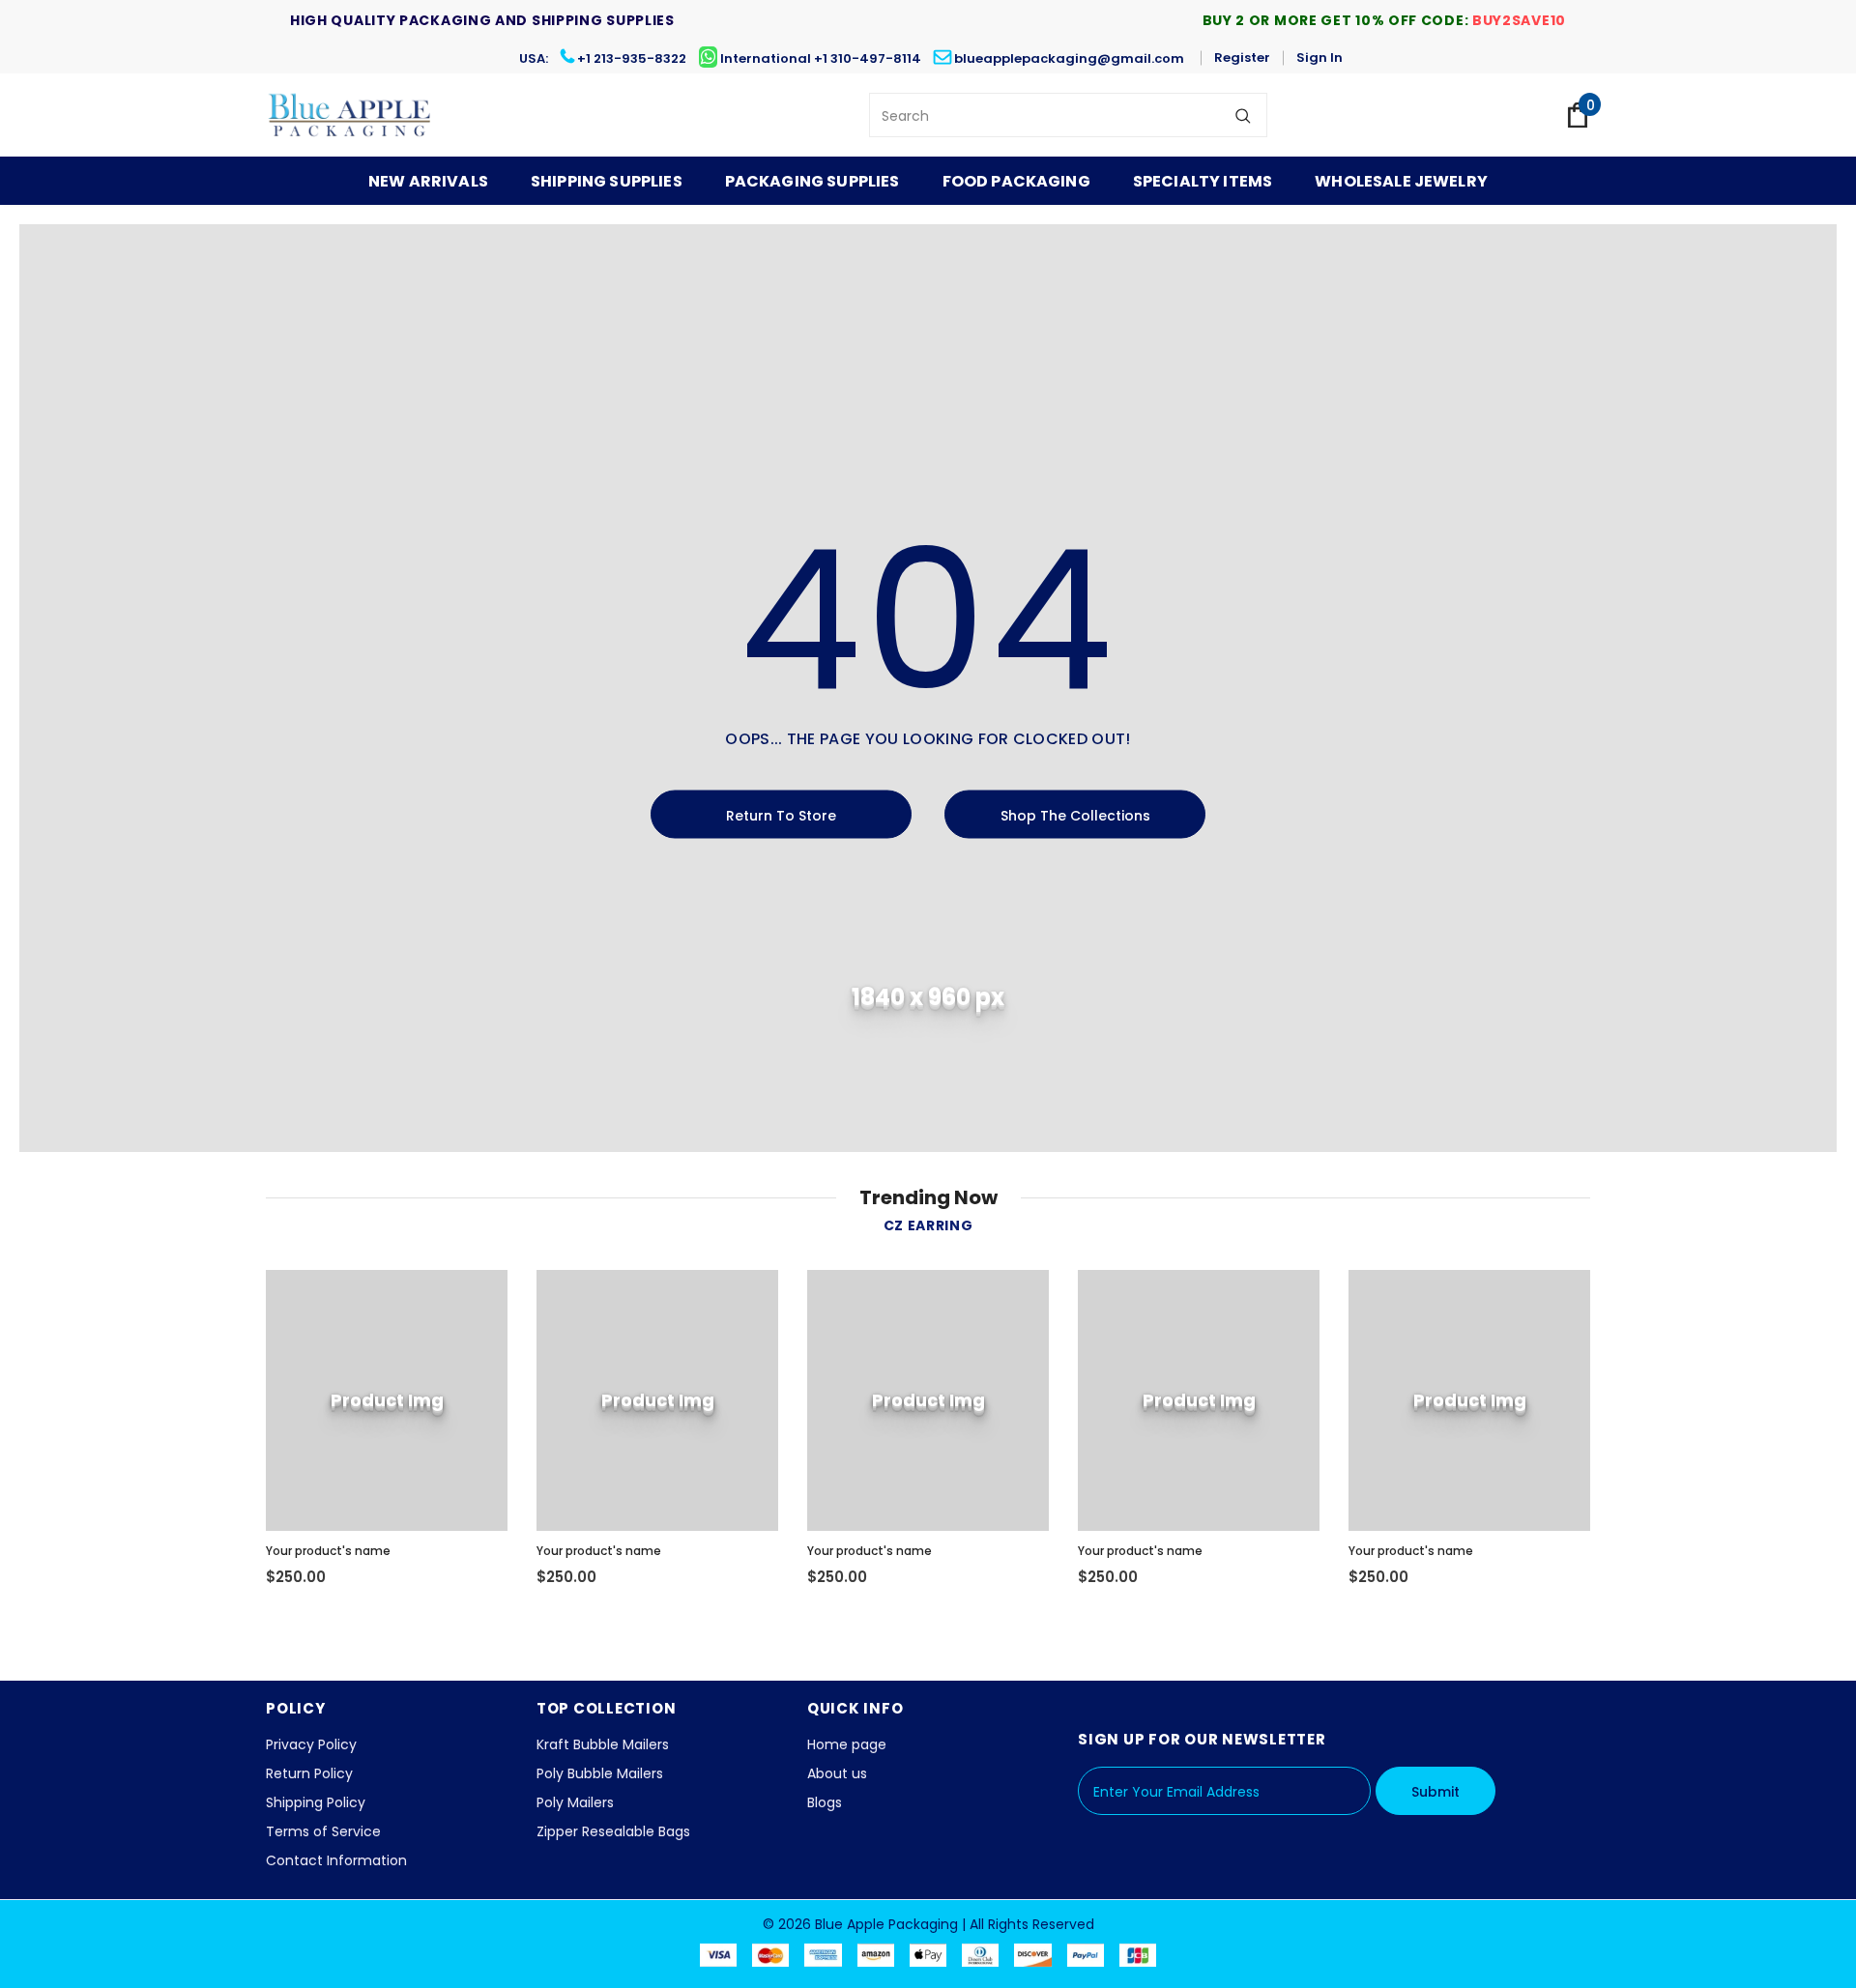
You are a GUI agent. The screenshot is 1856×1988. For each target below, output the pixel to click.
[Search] (1243, 115)
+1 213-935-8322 (632, 58)
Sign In (1319, 58)
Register (1242, 58)
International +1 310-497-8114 (821, 58)
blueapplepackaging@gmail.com (1069, 58)
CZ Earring (928, 1225)
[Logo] (350, 115)
